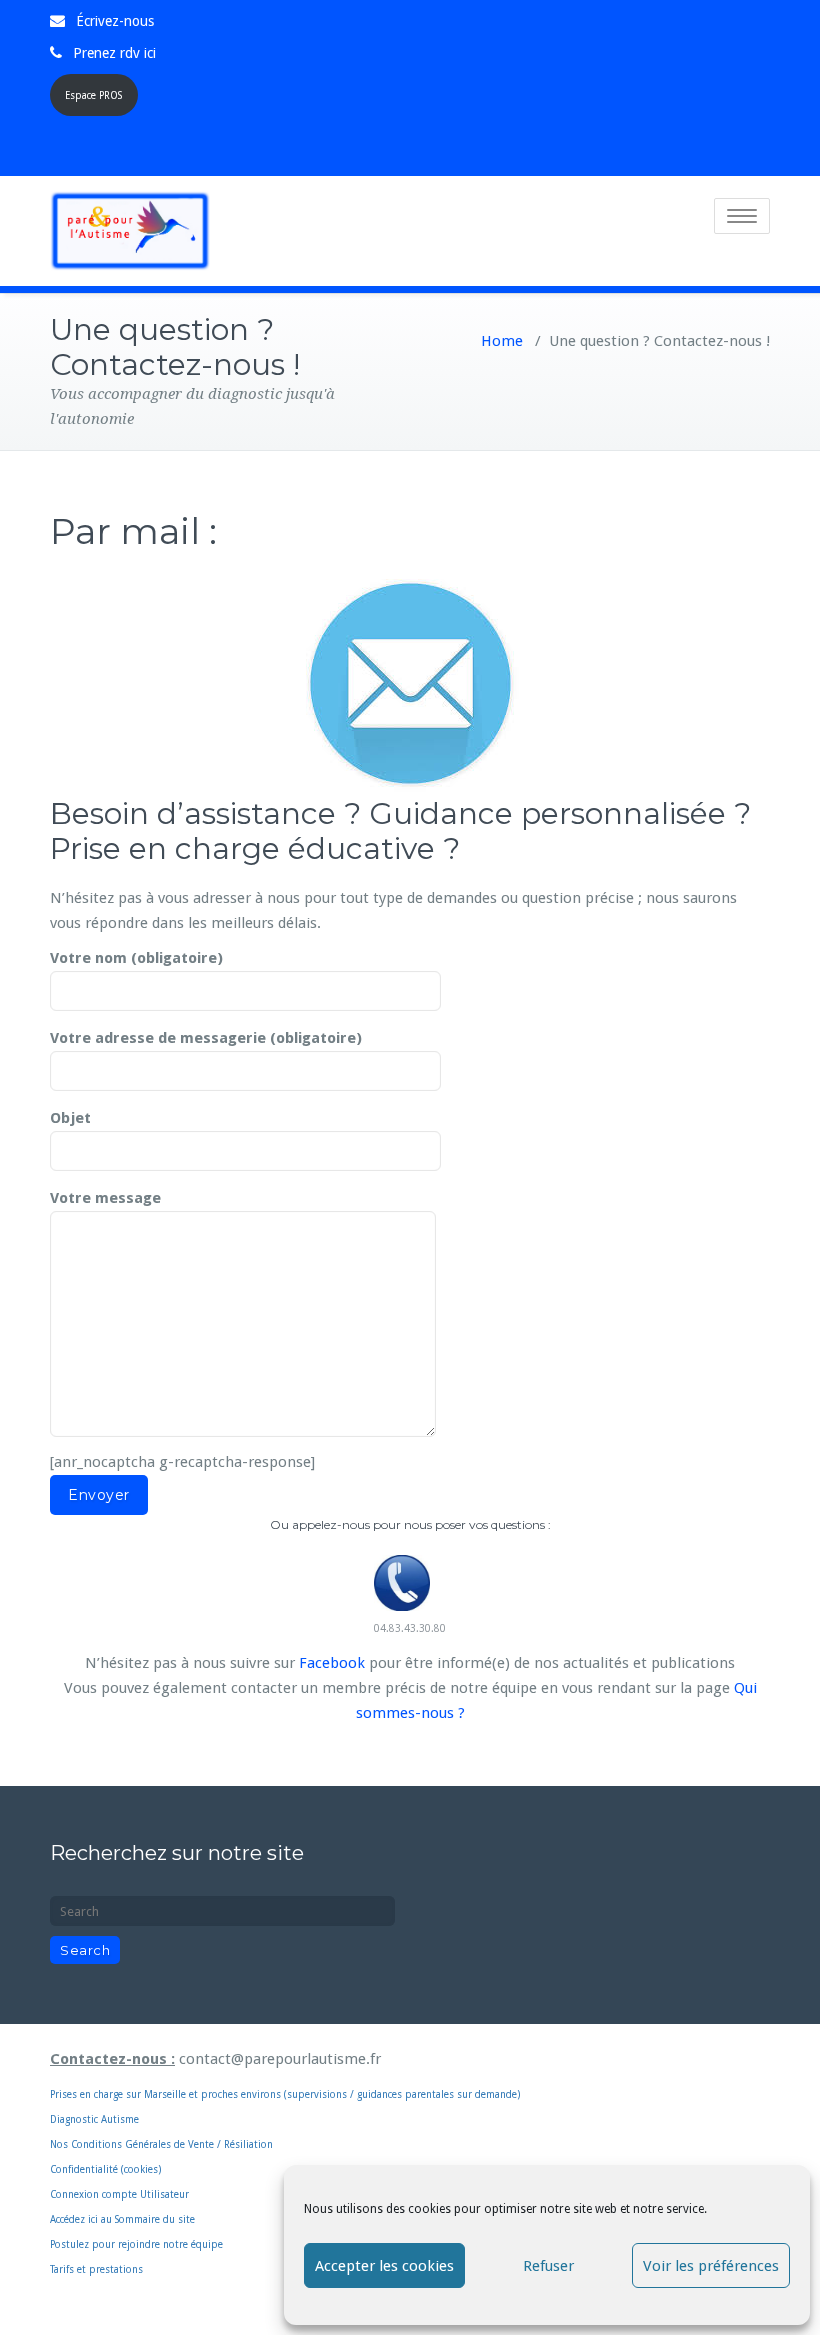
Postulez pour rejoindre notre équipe (136, 2244)
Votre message (105, 1198)
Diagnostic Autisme (94, 2119)
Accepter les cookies (384, 2266)
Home (502, 341)
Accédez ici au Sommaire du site (122, 2219)
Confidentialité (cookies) (105, 2169)
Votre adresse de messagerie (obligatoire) (206, 1038)
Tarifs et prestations (96, 2269)
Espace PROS (93, 95)
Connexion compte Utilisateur (119, 2194)
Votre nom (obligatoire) (136, 958)
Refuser (548, 2266)
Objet (70, 1118)
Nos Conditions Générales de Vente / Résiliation (161, 2144)
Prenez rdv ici (114, 53)
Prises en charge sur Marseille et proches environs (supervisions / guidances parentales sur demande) (285, 2075)
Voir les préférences (711, 2266)
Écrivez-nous (115, 21)
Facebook (332, 1663)
